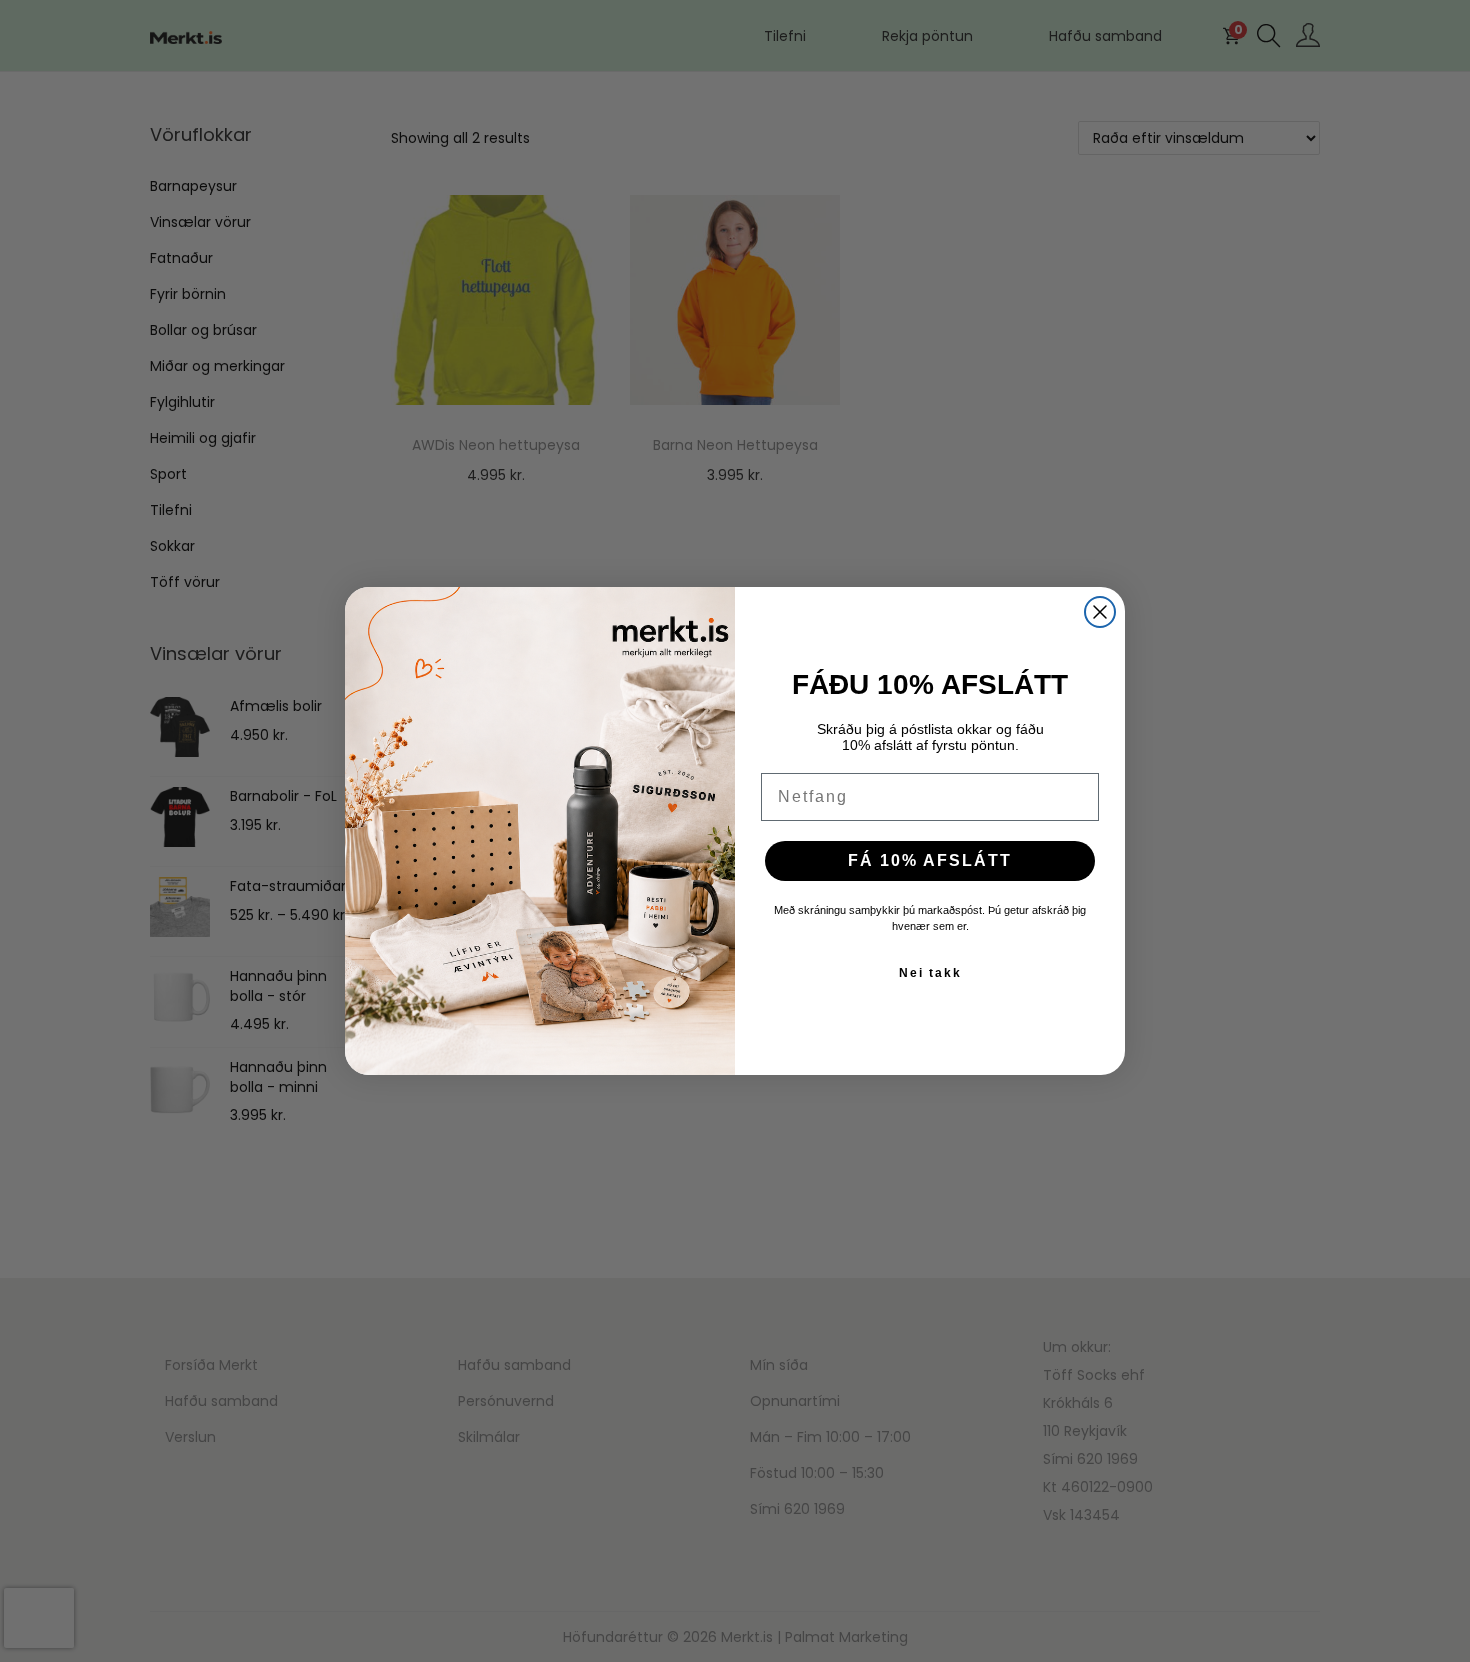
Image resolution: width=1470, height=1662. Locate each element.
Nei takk (930, 973)
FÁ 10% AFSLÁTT (930, 860)
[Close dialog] (1100, 612)
